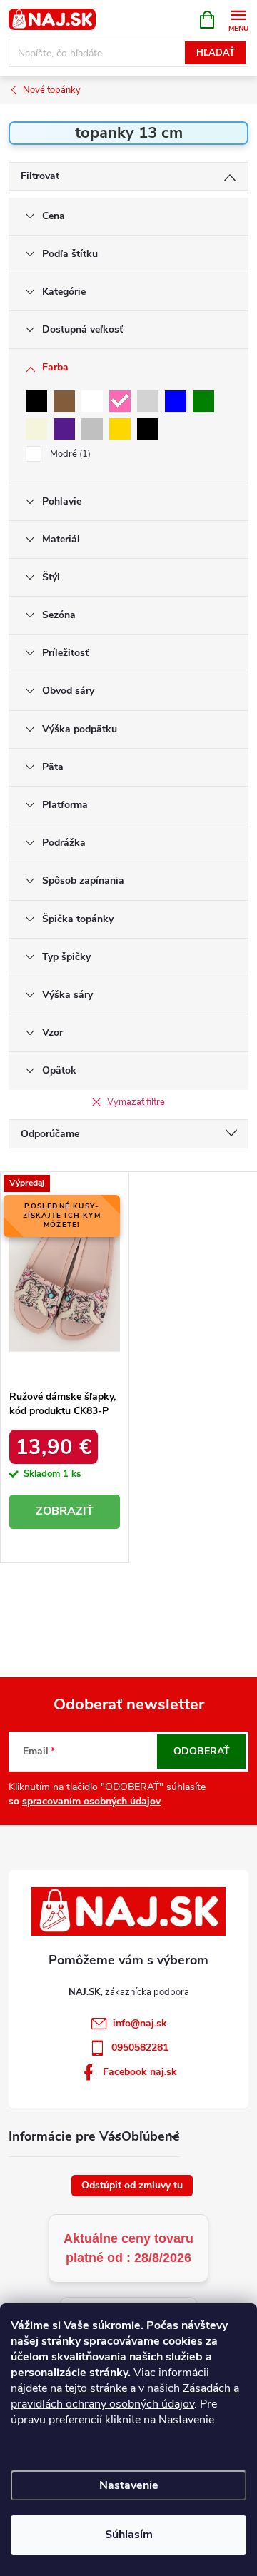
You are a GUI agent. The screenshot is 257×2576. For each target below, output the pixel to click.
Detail (65, 1512)
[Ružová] (120, 401)
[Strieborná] (92, 429)
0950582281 (140, 2047)
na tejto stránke (89, 2388)
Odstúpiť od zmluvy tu (132, 2185)
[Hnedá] (64, 401)
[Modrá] (176, 401)
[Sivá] (148, 401)
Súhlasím (129, 2535)
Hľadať (216, 53)
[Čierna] (36, 401)
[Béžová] (36, 429)
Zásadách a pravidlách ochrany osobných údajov (125, 2396)
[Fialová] (64, 429)
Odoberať (202, 1751)
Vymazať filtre (136, 1102)
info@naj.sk (140, 2023)
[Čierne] (148, 429)
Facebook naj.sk (140, 2072)
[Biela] (92, 401)
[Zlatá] (120, 429)
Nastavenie (129, 2485)
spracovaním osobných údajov (91, 1801)
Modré (69, 454)
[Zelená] (203, 401)
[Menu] (238, 19)
